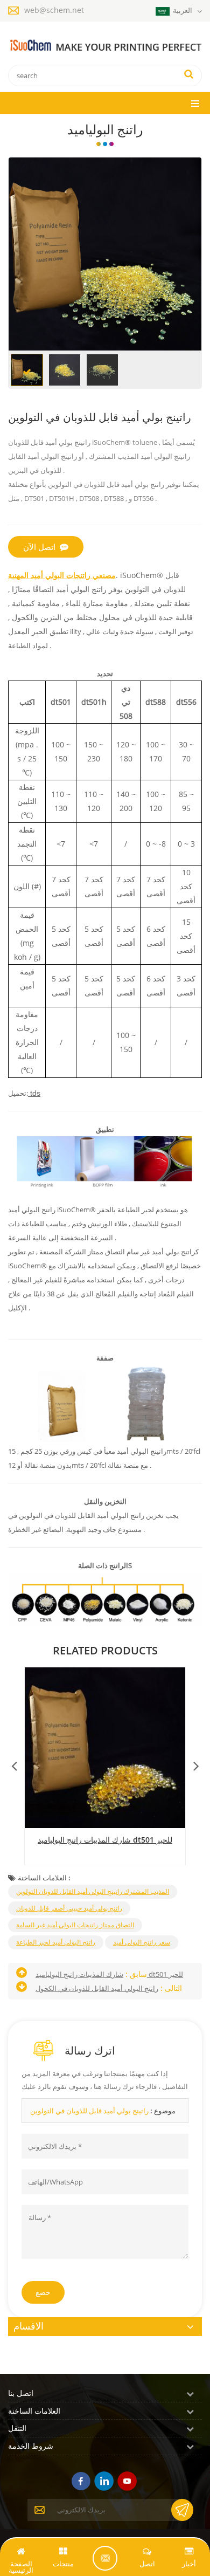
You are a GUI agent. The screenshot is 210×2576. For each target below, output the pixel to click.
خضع (43, 2292)
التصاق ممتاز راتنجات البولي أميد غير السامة (75, 1925)
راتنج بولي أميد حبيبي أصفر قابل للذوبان (69, 1908)
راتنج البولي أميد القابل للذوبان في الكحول (97, 1988)
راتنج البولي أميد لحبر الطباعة (56, 1942)
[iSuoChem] (105, 46)
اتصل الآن (39, 547)
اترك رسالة (105, 2558)
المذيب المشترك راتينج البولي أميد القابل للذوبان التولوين (93, 1891)
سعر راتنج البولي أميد (142, 1942)
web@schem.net (54, 10)
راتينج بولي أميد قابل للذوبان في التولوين (89, 2111)
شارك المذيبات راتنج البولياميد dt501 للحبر (105, 1840)
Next (196, 1763)
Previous (14, 1763)
